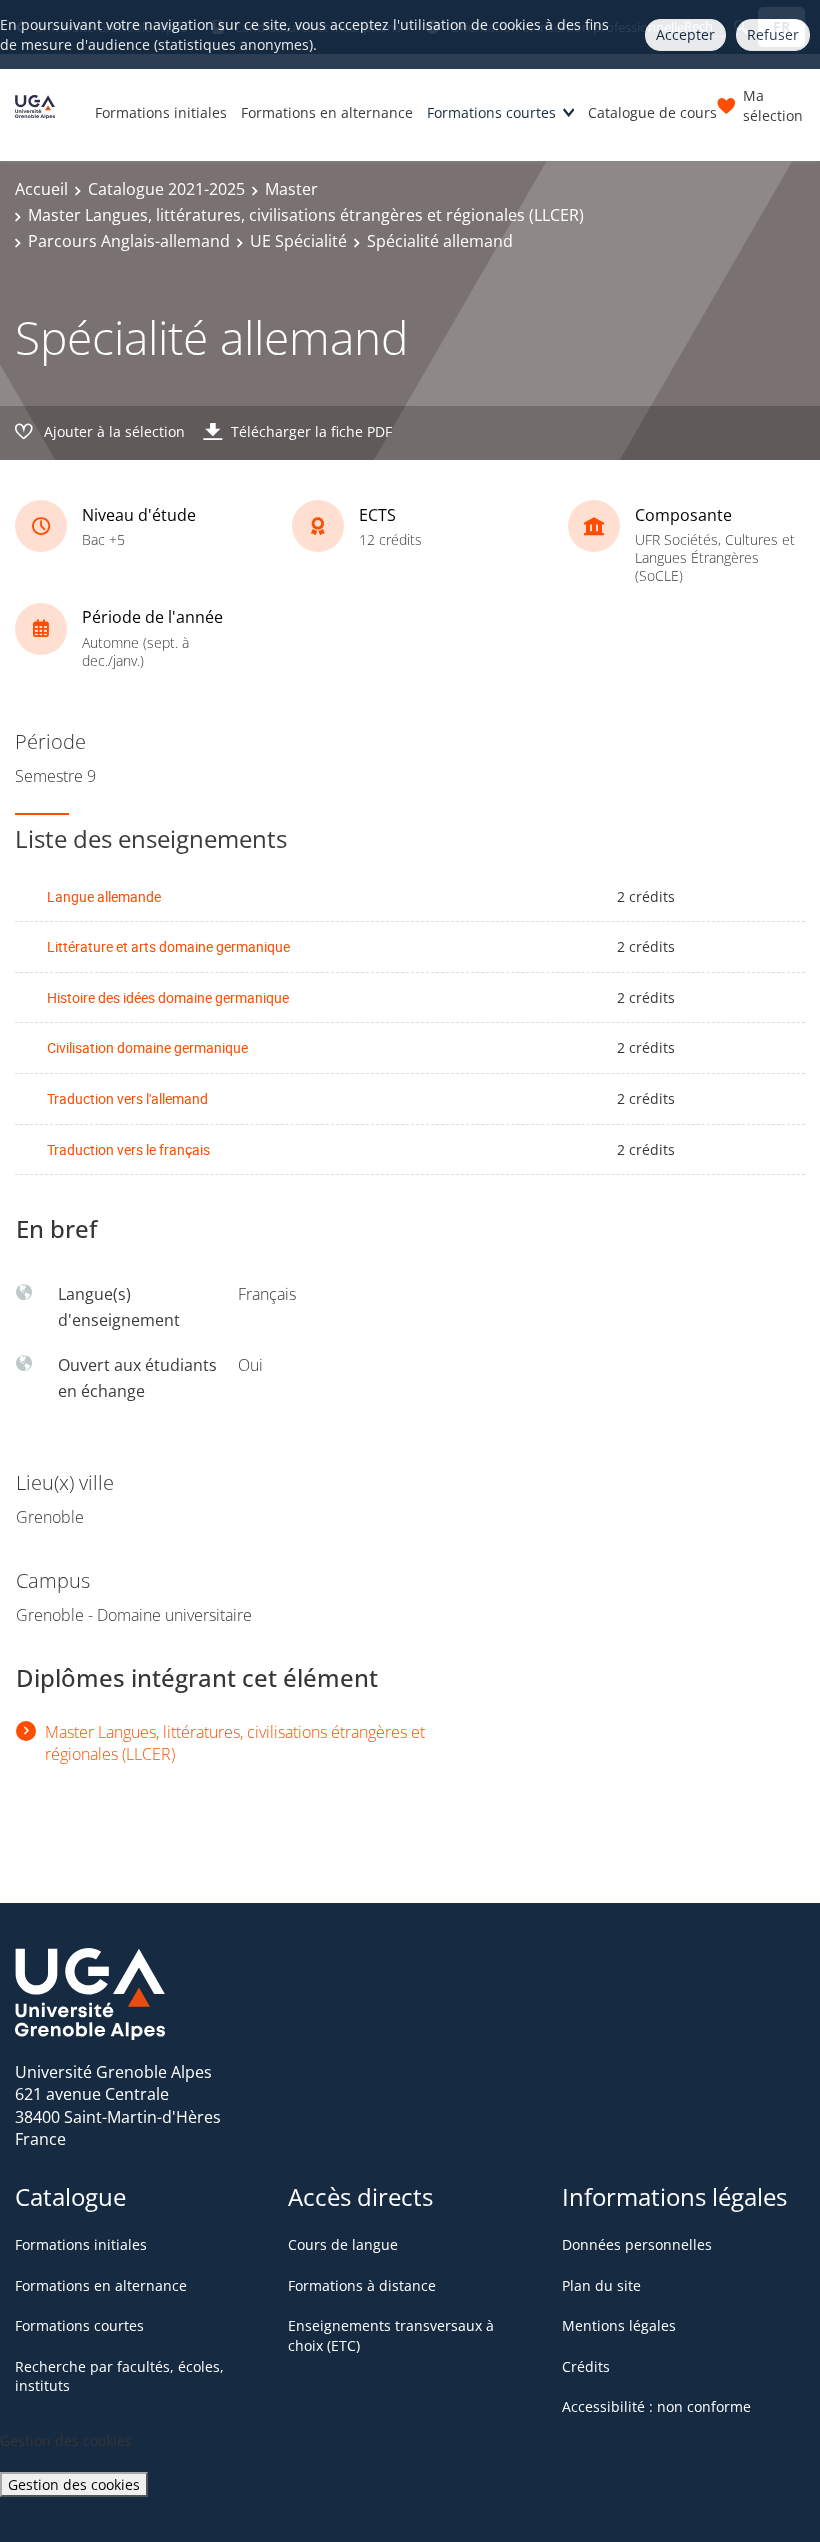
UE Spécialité (298, 241)
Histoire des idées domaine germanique (168, 997)
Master (291, 189)
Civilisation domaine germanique (147, 1047)
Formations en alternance (327, 112)
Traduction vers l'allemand (127, 1098)
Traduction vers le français (128, 1149)
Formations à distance (362, 2285)
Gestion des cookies (74, 2484)
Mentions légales (619, 2325)
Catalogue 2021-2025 (166, 189)
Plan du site (601, 2285)
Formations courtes (491, 112)
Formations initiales (161, 112)
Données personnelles (637, 2244)
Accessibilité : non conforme (656, 2406)
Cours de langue (343, 2244)
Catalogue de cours (652, 112)
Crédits (586, 2366)
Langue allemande (104, 896)
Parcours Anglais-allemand (129, 241)
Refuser (773, 34)
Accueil (41, 189)
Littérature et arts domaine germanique (168, 946)
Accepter (685, 34)
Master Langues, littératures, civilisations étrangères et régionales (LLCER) (306, 215)
